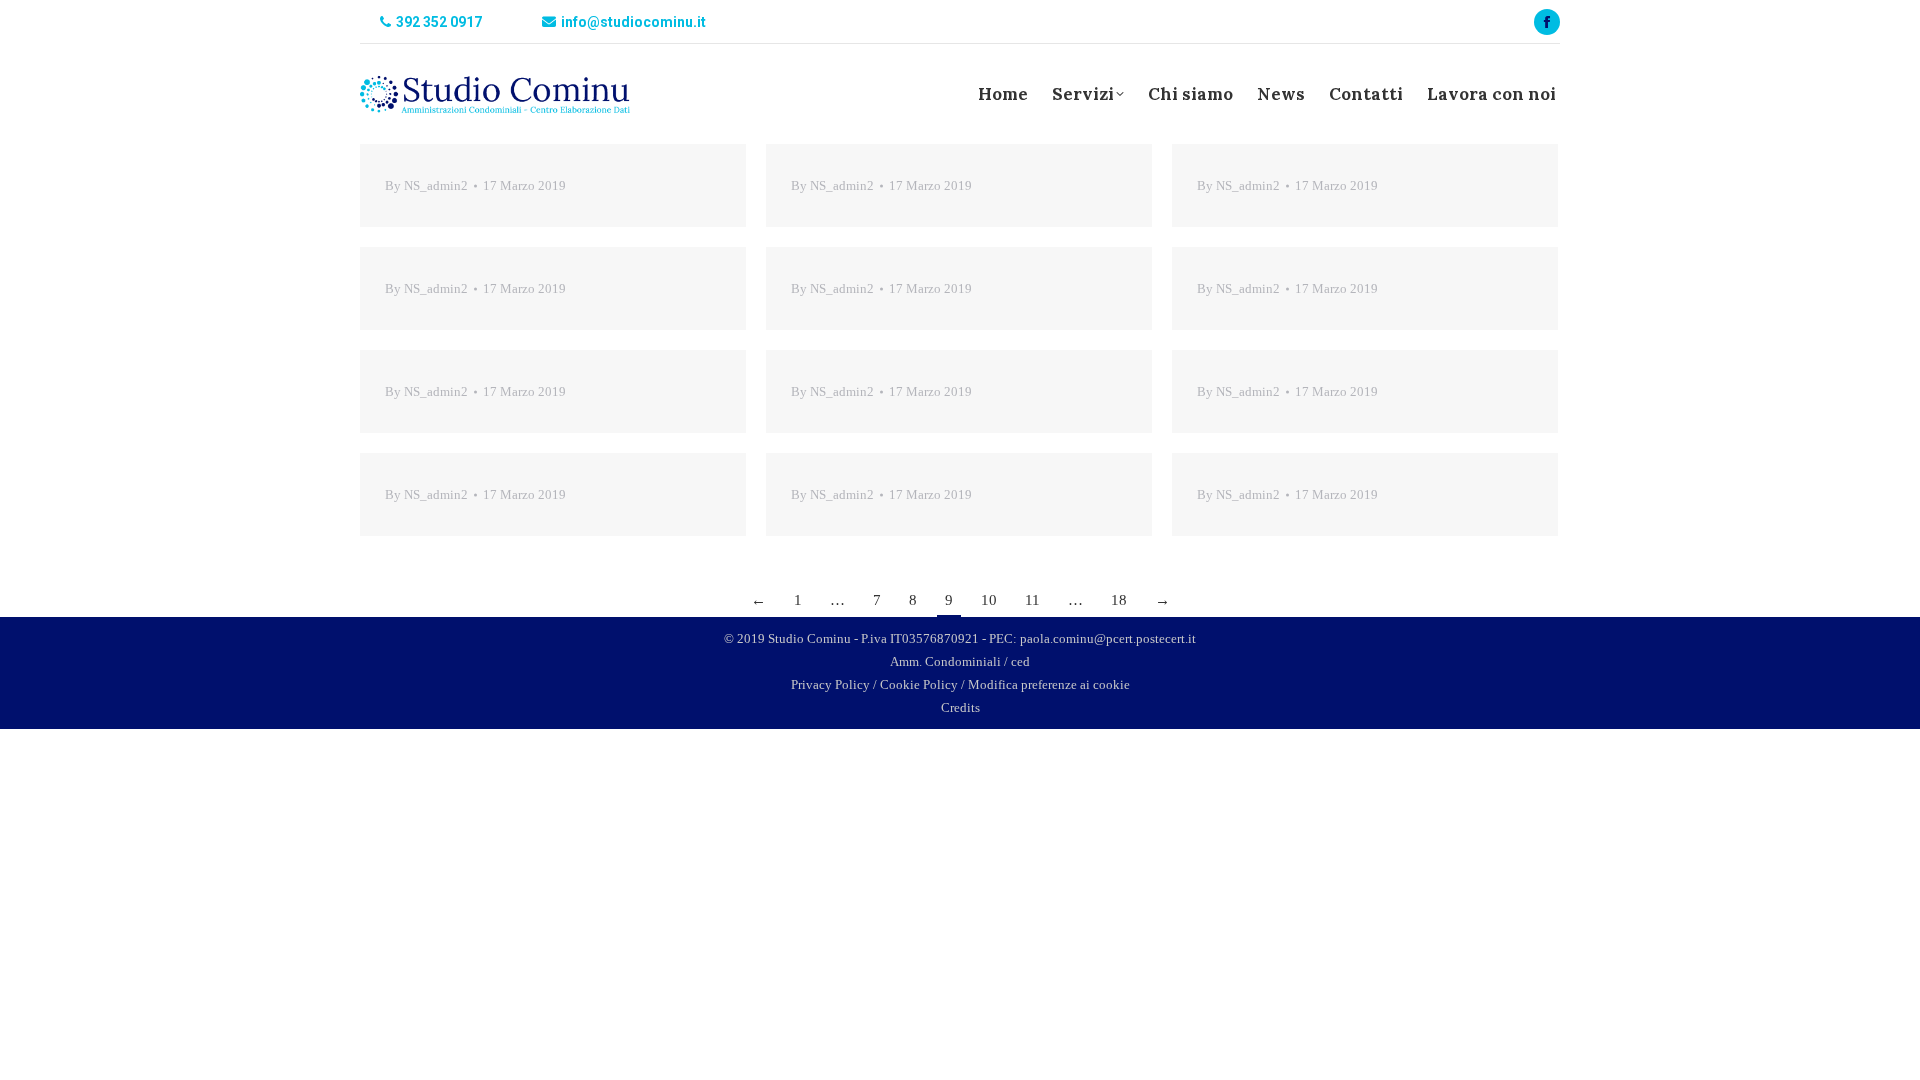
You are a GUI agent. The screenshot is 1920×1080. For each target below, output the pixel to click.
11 (1032, 600)
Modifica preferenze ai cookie (1049, 684)
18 (1119, 600)
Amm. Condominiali (945, 661)
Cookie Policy (919, 684)
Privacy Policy (830, 684)
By (426, 185)
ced (1020, 661)
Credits (960, 707)
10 (989, 600)
